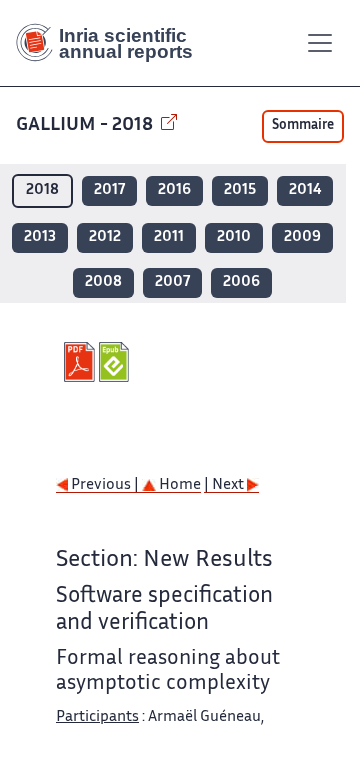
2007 (172, 282)
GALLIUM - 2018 (86, 125)
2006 (241, 282)
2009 (302, 237)
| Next (225, 485)
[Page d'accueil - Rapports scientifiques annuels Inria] (112, 43)
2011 (169, 237)
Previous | (105, 485)
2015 (240, 190)
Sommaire (303, 126)
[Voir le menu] (320, 43)
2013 (40, 237)
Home (178, 485)
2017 (109, 190)
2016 (174, 190)
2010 (234, 237)
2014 (305, 190)
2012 (105, 237)
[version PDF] (81, 362)
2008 (103, 282)
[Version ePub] (116, 362)
